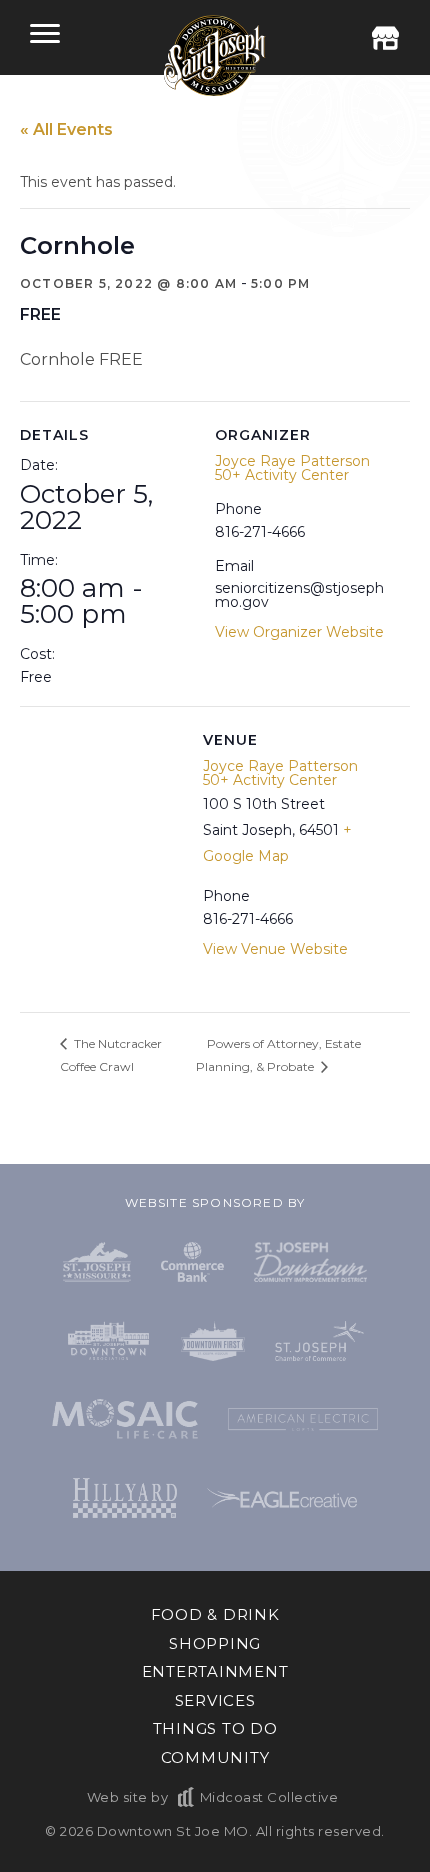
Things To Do (215, 1728)
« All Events (66, 129)
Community (215, 1757)
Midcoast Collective (269, 1797)
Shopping (215, 1643)
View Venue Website (275, 949)
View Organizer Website (299, 632)
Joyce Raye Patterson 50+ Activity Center (292, 468)
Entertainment (215, 1671)
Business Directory (385, 38)
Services (215, 1700)
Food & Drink (215, 1614)
